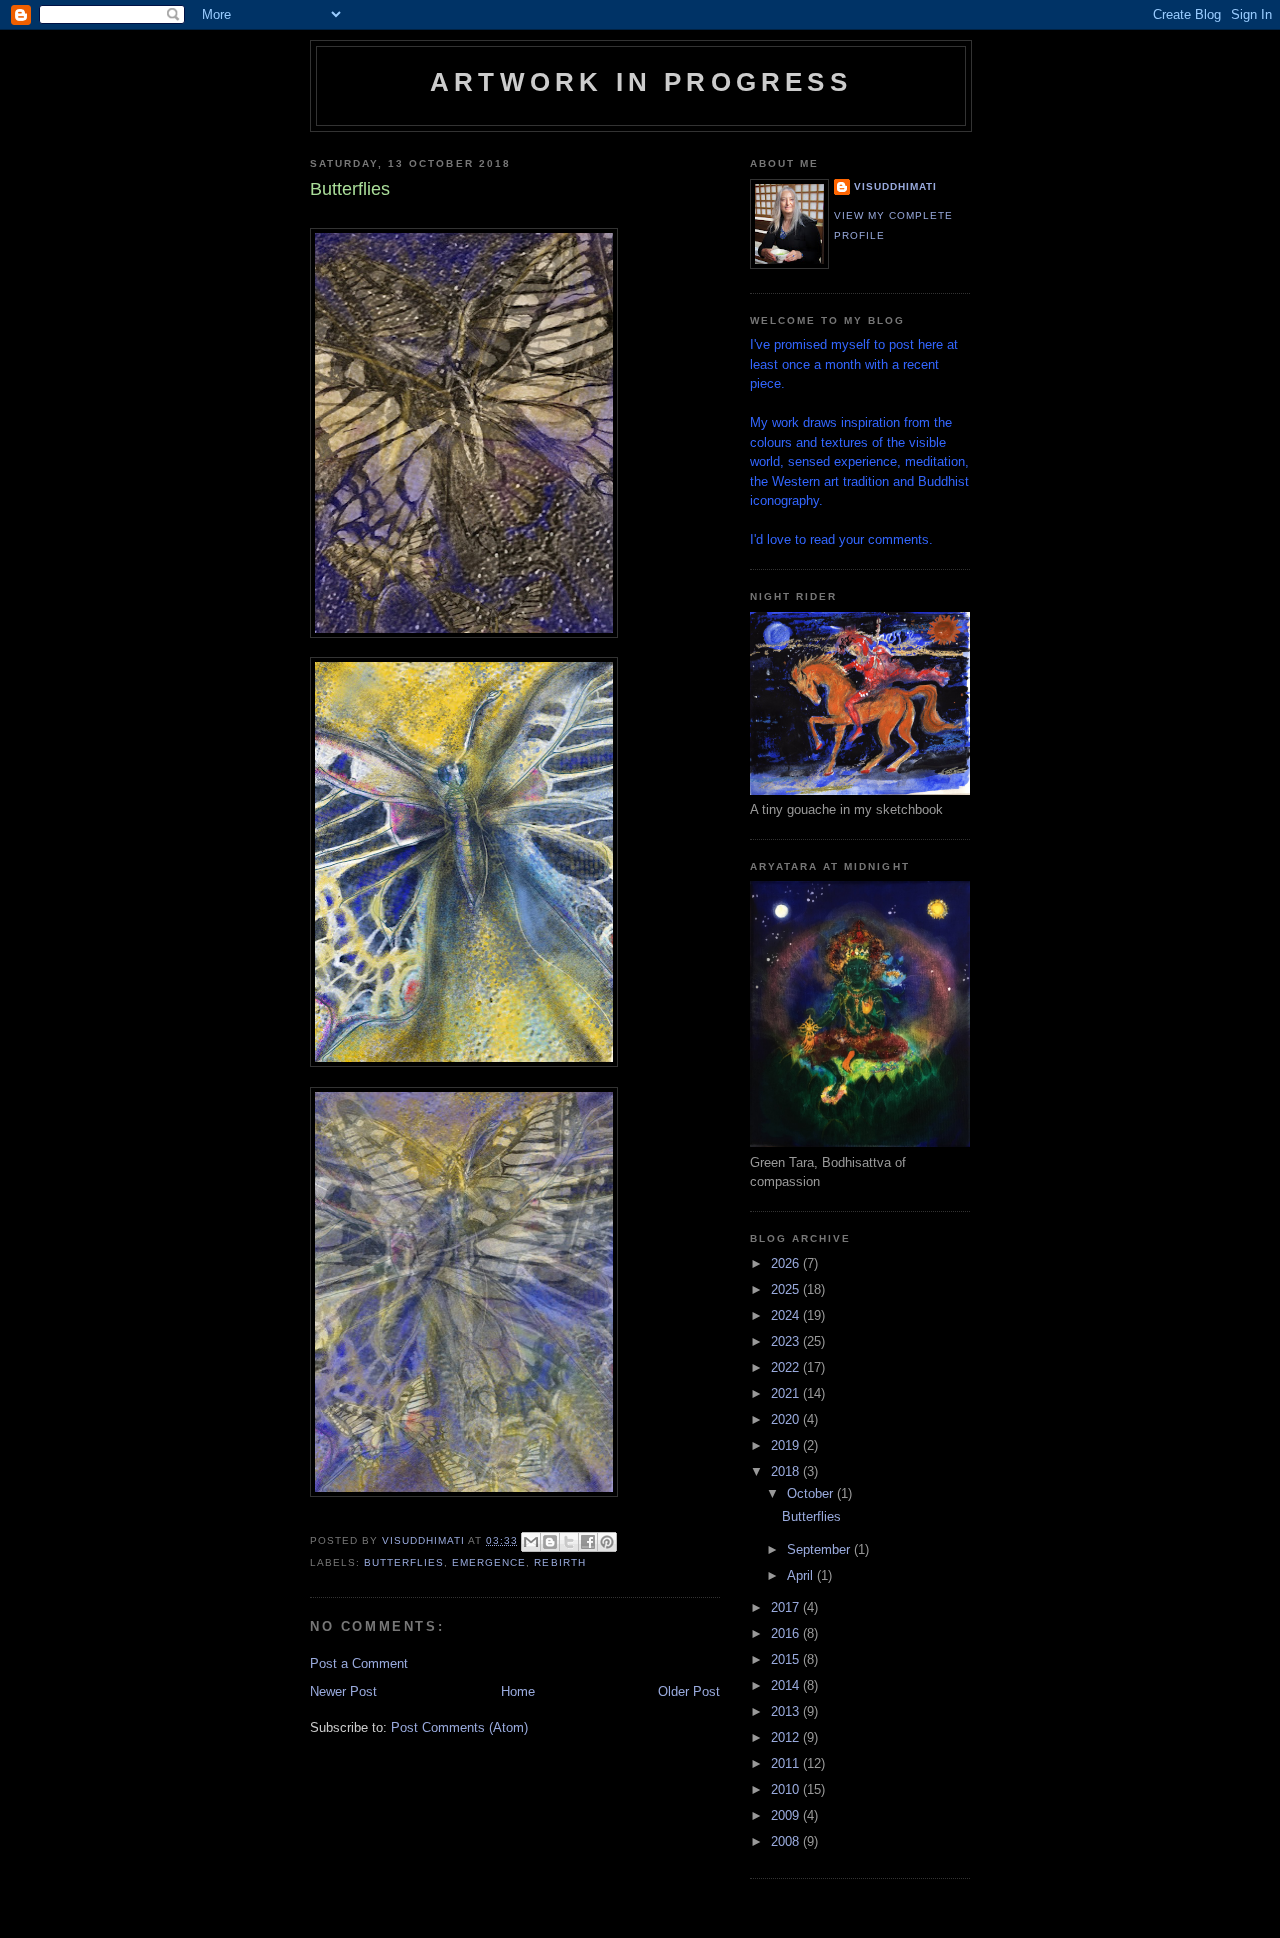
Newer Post (343, 1691)
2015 (787, 1659)
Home (518, 1691)
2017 (787, 1607)
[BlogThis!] (550, 1542)
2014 (787, 1685)
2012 (787, 1737)
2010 (787, 1789)
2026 (787, 1263)
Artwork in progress (641, 82)
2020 (787, 1419)
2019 (787, 1445)
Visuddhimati (895, 186)
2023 (787, 1341)
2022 (787, 1367)
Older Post (689, 1691)
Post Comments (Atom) (459, 1727)
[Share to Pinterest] (607, 1542)
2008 (787, 1841)
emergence (489, 1562)
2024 (787, 1315)
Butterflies (811, 1516)
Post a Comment (359, 1663)
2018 (787, 1471)
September (820, 1549)
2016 (787, 1633)
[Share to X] (569, 1542)
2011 (787, 1763)
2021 (787, 1393)
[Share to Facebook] (588, 1542)
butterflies (404, 1562)
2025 (787, 1289)
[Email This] (531, 1542)
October (812, 1493)
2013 (787, 1711)
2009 (787, 1815)
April (802, 1575)
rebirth (559, 1562)
